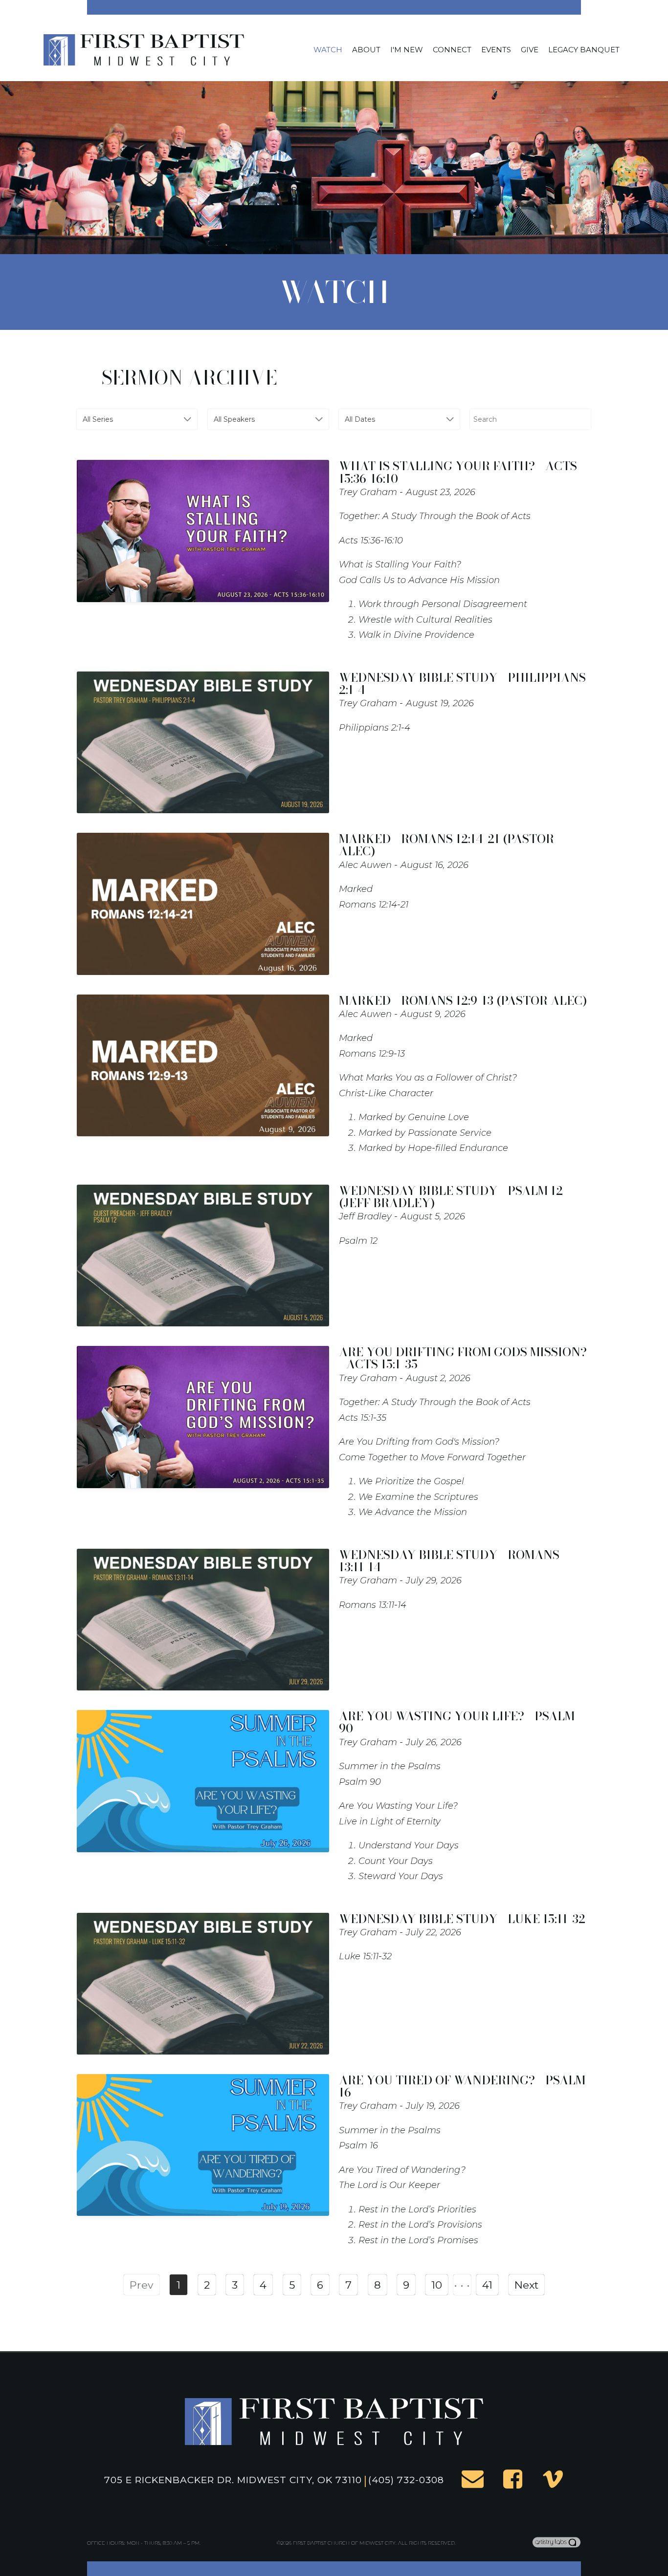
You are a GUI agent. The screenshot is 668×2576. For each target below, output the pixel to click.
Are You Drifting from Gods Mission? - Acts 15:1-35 (463, 1358)
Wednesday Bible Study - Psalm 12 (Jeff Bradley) (451, 1197)
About (366, 50)
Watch (328, 50)
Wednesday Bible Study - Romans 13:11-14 (449, 1561)
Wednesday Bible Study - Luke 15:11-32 (462, 1919)
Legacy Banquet (584, 50)
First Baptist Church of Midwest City (344, 2543)
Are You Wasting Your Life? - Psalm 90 (457, 1722)
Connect (452, 50)
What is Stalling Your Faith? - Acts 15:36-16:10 (458, 472)
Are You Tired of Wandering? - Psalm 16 (462, 2086)
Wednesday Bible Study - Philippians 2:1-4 (462, 684)
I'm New (407, 50)
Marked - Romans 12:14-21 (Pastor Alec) (446, 845)
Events (496, 50)
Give (530, 50)
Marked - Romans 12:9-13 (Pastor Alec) (463, 1001)
